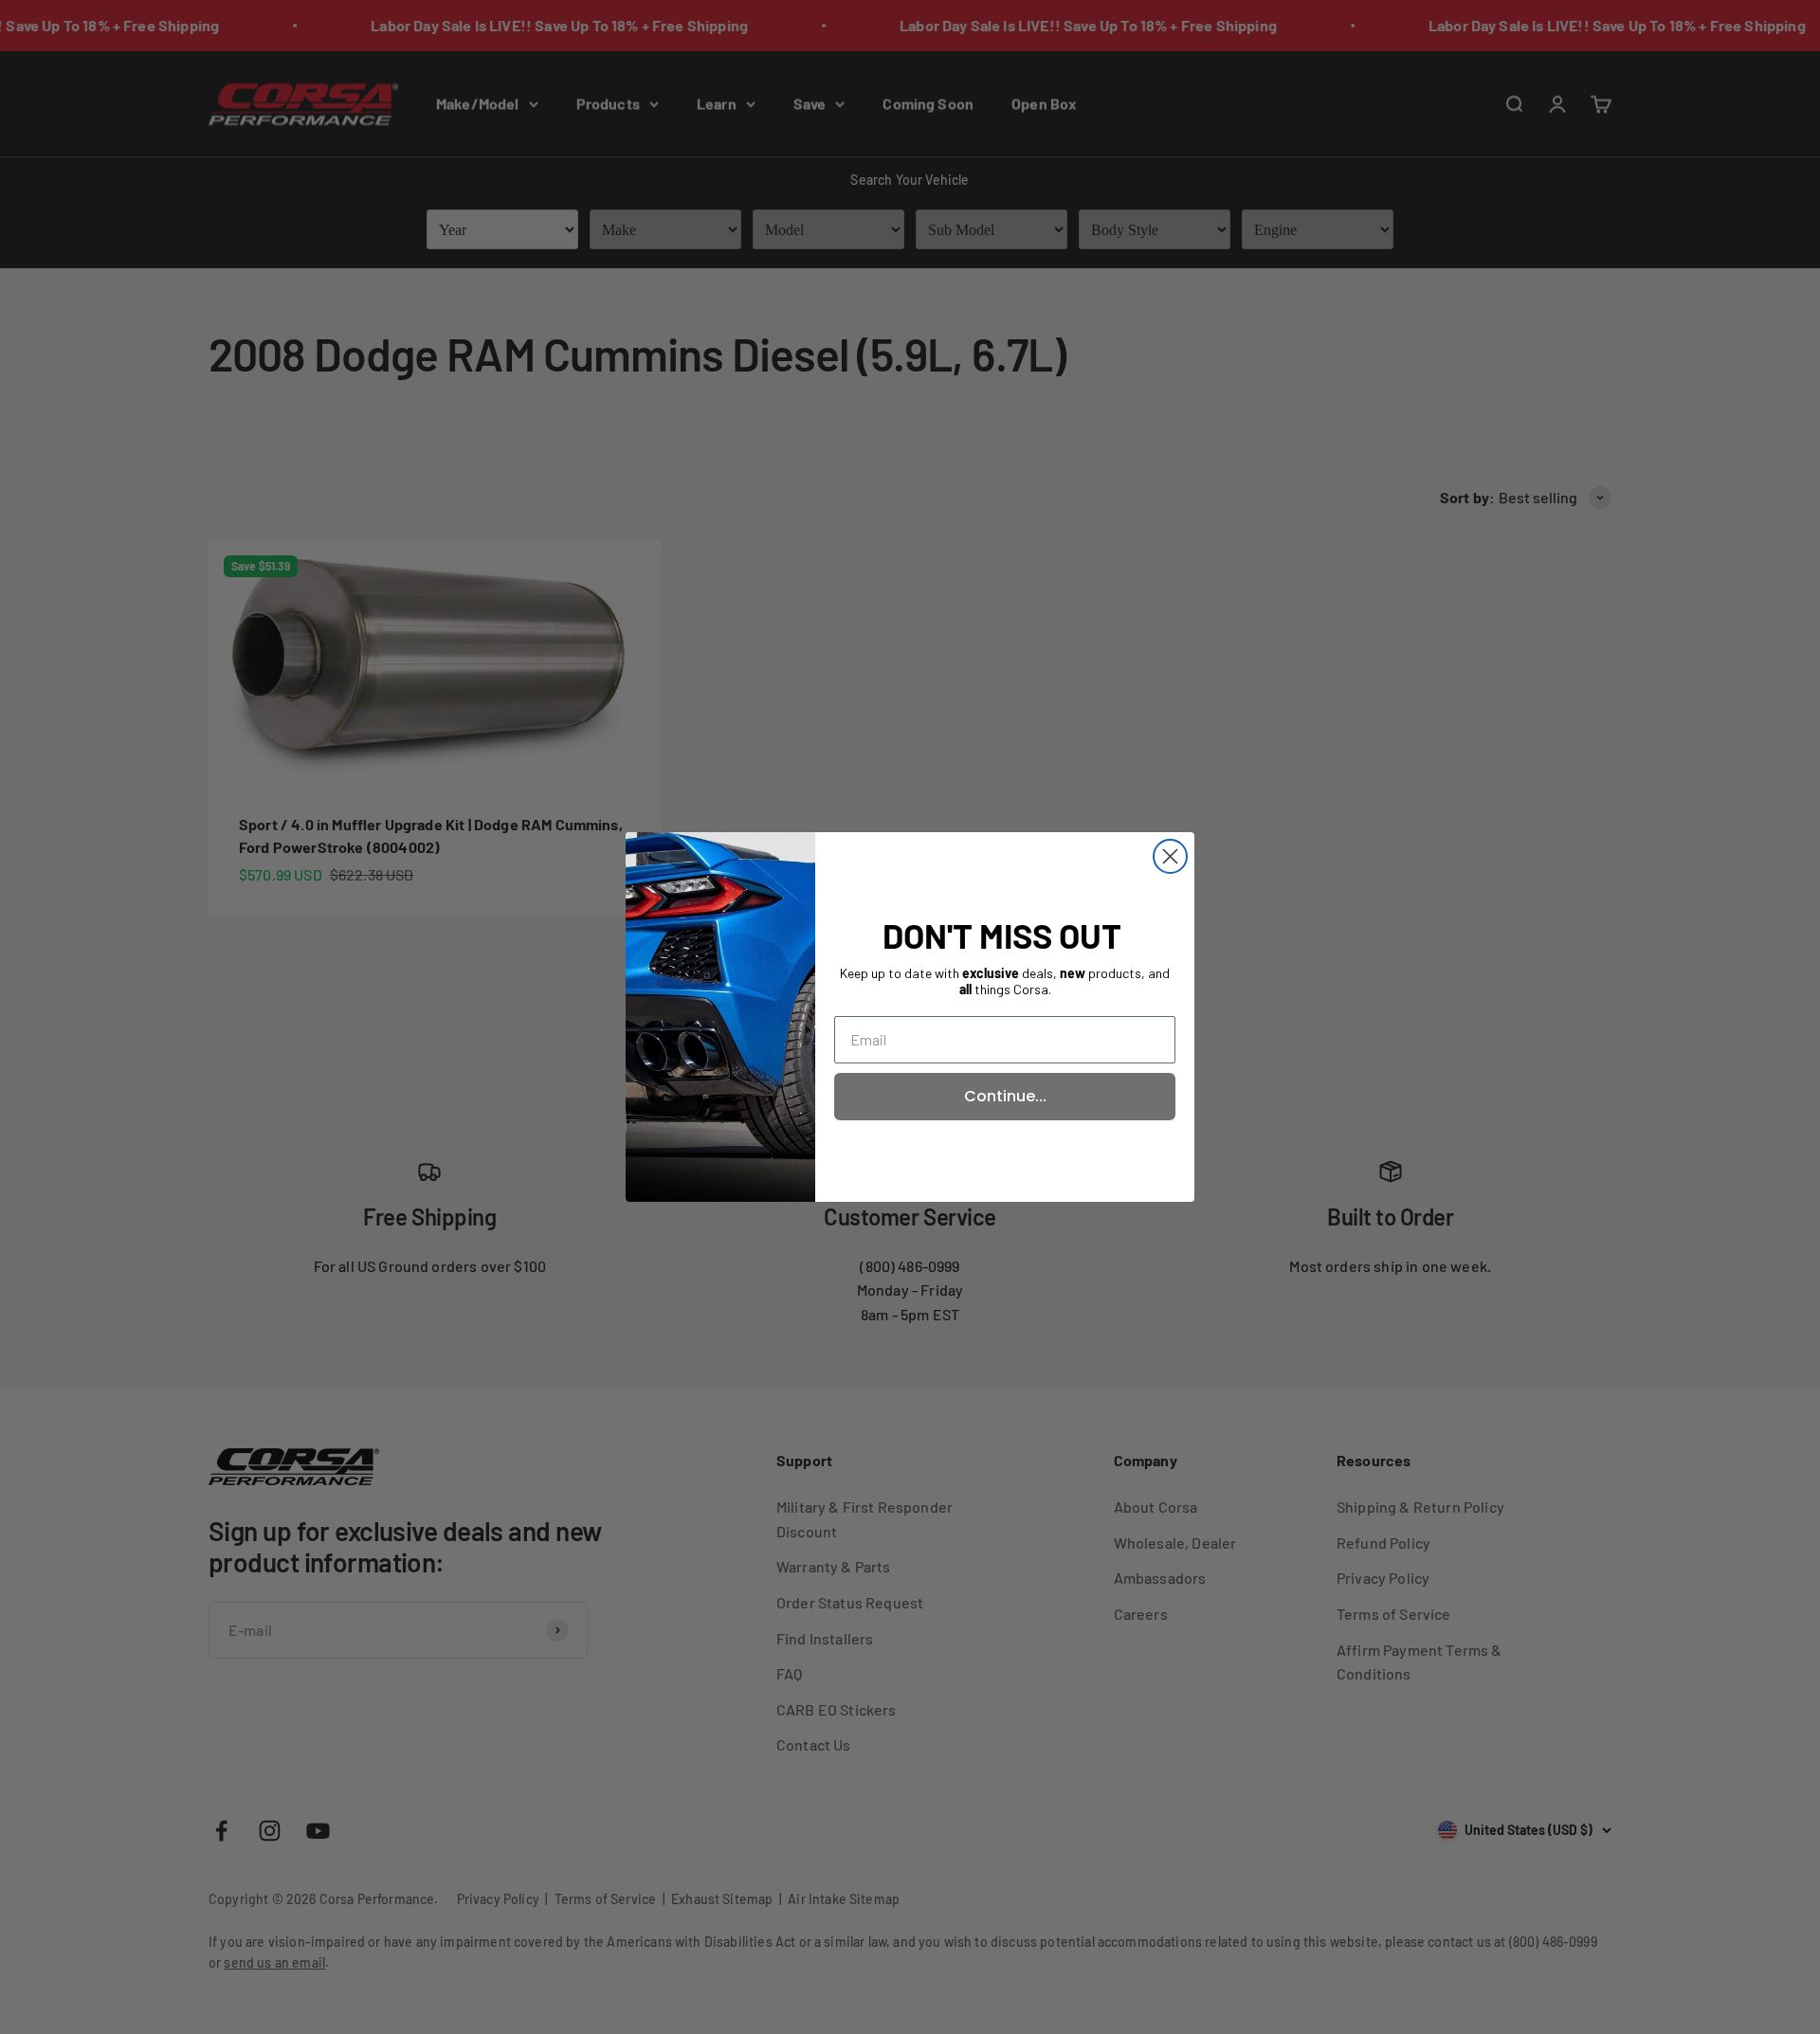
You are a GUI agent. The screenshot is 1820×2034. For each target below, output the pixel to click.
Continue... (1005, 1096)
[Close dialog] (1170, 856)
